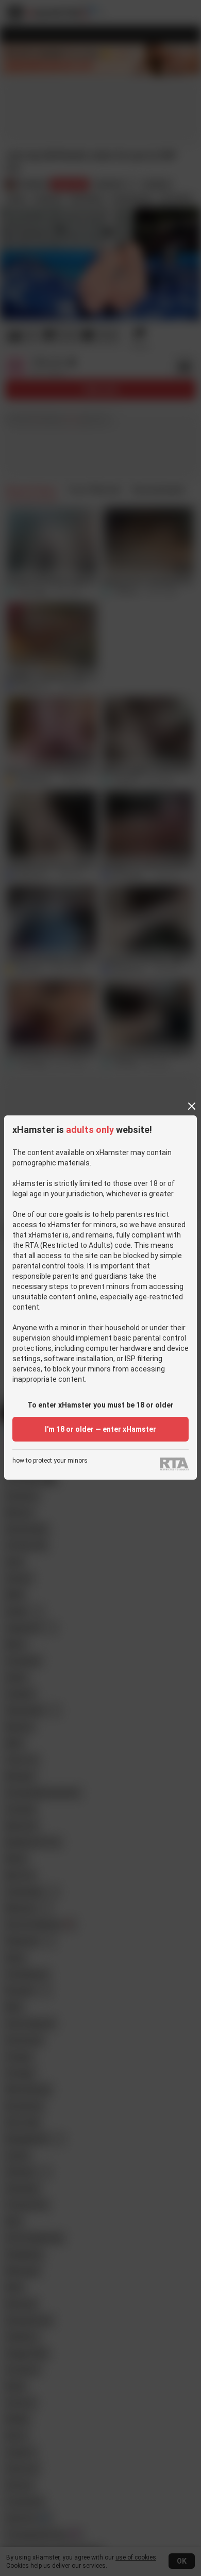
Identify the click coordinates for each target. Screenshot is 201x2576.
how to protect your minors (50, 1461)
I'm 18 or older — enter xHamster (100, 1429)
